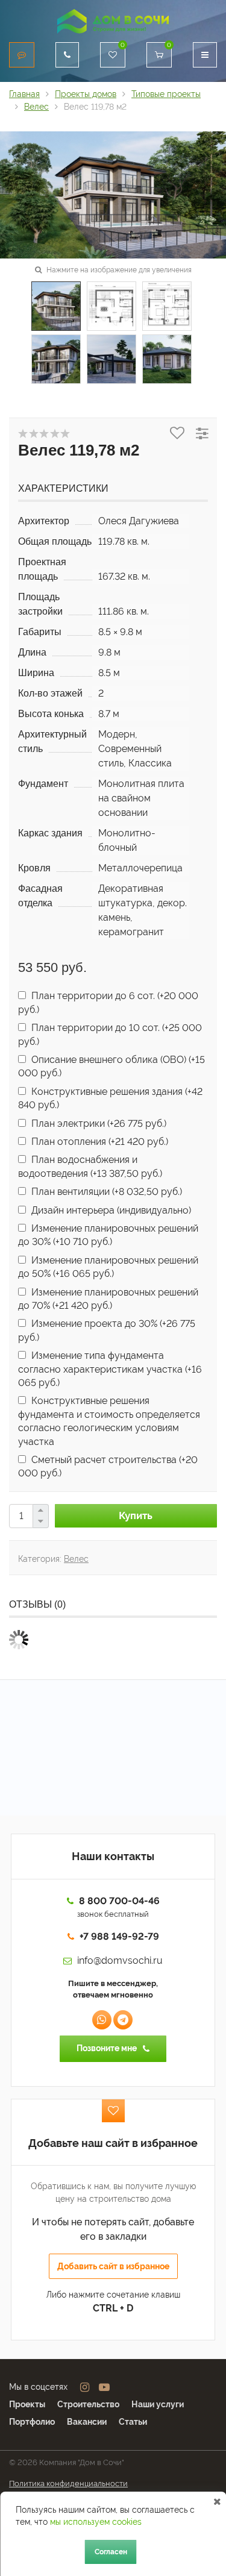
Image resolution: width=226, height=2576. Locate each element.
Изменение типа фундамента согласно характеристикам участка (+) (110, 1369)
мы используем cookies (96, 2522)
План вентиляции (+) (105, 1192)
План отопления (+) (99, 1142)
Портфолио (32, 2422)
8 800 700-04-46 (119, 1901)
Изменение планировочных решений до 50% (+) (108, 1267)
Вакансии (87, 2422)
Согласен (111, 2552)
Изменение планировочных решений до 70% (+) (108, 1299)
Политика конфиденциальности (68, 2484)
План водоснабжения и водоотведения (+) (90, 1166)
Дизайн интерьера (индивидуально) (110, 1210)
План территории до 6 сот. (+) (108, 1002)
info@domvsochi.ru (120, 1960)
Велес (76, 1559)
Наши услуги (158, 2404)
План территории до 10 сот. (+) (110, 1034)
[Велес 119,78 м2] (113, 194)
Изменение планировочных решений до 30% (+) (108, 1235)
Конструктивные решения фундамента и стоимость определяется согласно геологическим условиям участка (109, 1421)
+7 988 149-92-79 (119, 1936)
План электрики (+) (98, 1123)
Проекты (27, 2404)
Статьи (133, 2422)
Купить (136, 1515)
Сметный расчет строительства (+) (108, 1466)
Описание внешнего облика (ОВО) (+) (111, 1066)
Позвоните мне (107, 2048)
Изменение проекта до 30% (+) (107, 1330)
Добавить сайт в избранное (113, 2266)
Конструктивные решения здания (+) (110, 1098)
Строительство (88, 2404)
